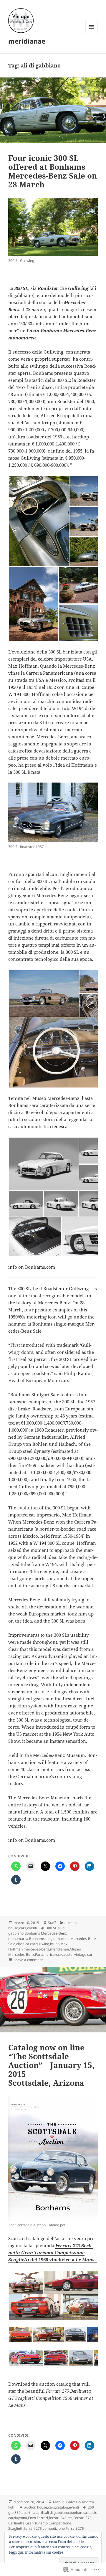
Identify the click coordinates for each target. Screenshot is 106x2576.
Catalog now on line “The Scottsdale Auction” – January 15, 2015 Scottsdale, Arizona (51, 2065)
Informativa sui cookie (44, 2552)
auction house (36, 2507)
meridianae (27, 41)
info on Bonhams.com (32, 1267)
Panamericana (47, 1954)
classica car (25, 1944)
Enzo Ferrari (38, 2518)
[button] (39, 521)
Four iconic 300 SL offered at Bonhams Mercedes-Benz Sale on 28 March (53, 171)
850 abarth (23, 2513)
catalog (62, 2507)
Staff (52, 1923)
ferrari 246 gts (61, 2518)
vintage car (83, 1954)
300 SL (51, 1928)
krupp (55, 1944)
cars (23, 1928)
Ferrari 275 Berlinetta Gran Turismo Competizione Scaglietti (50, 2523)
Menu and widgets (92, 33)
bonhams (77, 2513)
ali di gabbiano (57, 2513)
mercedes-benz (36, 1949)
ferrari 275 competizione (44, 2528)
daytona (20, 2518)
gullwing (42, 1944)
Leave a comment (28, 1960)
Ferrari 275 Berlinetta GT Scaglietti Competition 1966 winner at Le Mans (51, 2398)
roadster (67, 1954)
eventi (32, 1928)
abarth (39, 2513)
